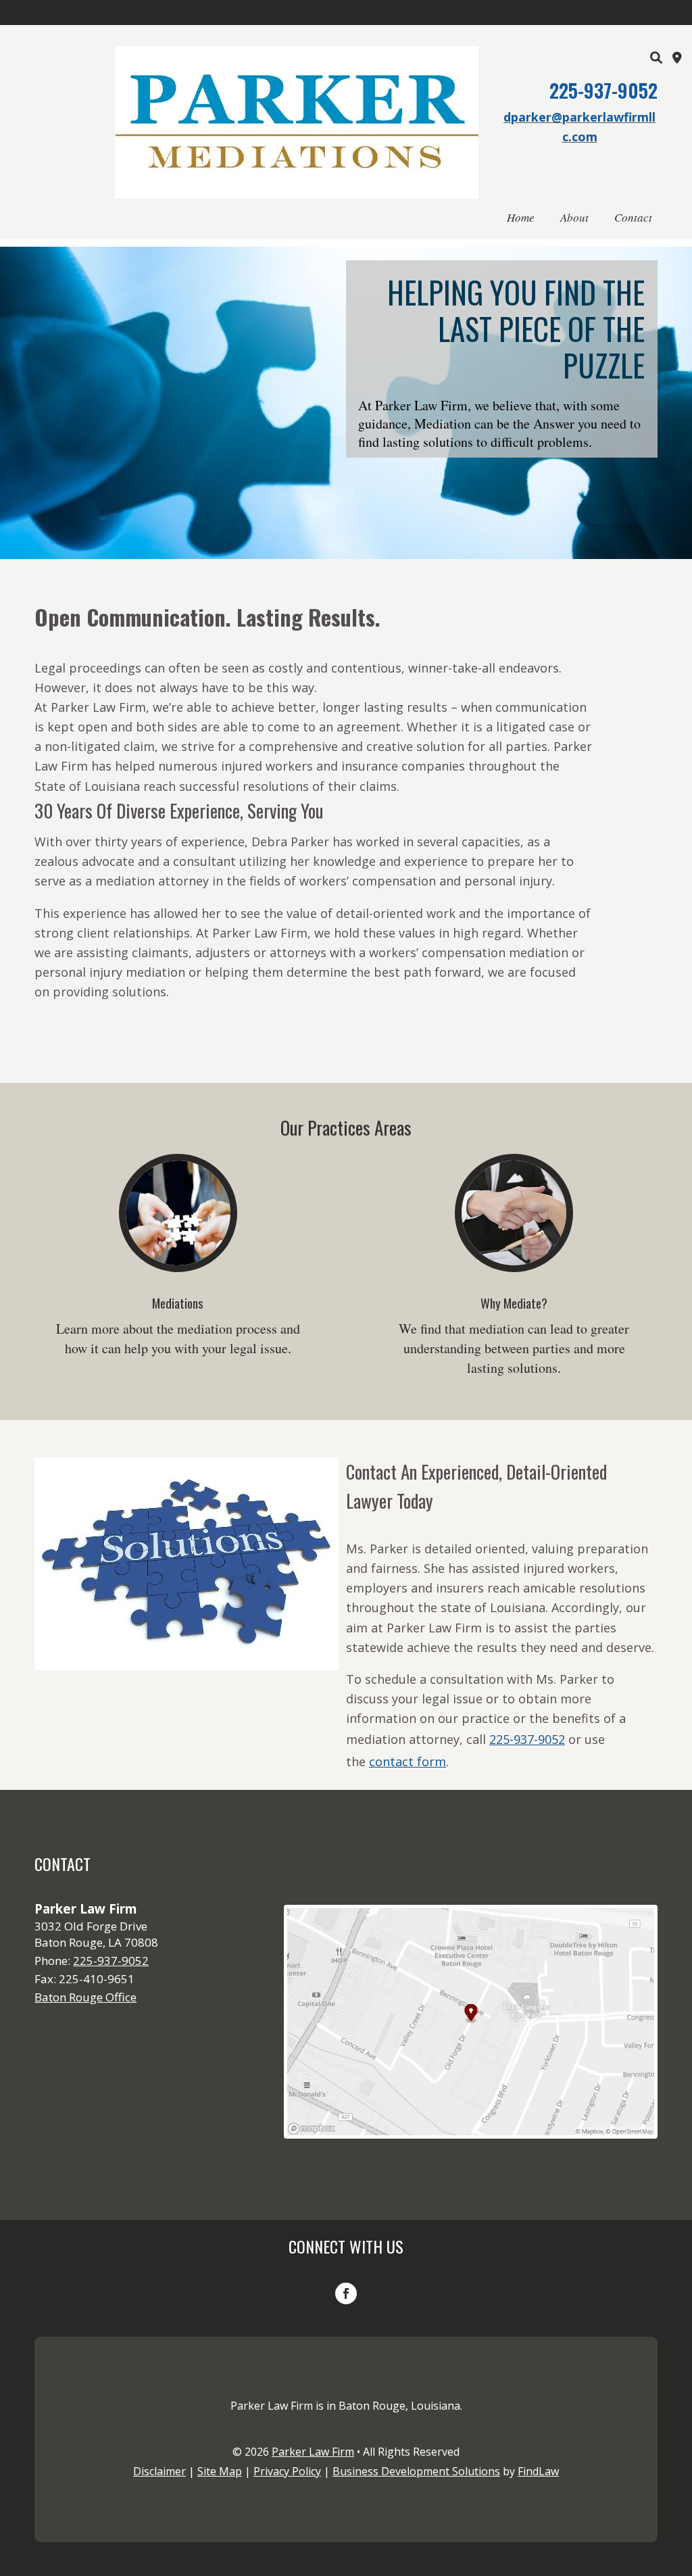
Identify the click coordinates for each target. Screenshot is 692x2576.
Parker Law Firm (313, 2452)
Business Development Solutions (416, 2471)
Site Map (220, 2471)
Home (521, 217)
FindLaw (538, 2471)
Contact (633, 217)
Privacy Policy (287, 2471)
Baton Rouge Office (85, 1997)
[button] (678, 2478)
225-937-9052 (603, 90)
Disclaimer (159, 2471)
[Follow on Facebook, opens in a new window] (346, 2293)
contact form (407, 1761)
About (574, 217)
